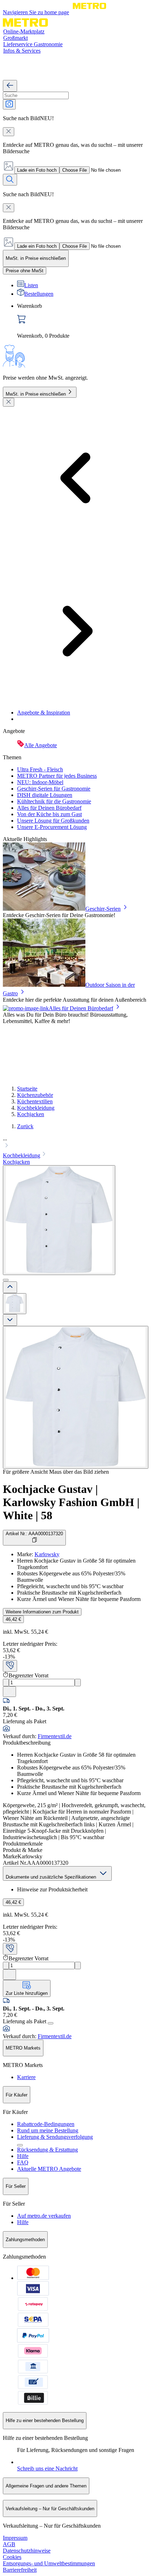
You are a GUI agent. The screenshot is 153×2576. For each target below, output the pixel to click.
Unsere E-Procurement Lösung (52, 827)
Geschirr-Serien (103, 909)
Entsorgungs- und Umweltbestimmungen (49, 2563)
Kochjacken (31, 1114)
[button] (76, 1143)
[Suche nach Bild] (9, 104)
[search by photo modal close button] (9, 132)
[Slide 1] (6, 1280)
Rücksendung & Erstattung (48, 2150)
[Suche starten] (10, 180)
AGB (9, 2544)
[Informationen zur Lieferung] (51, 2023)
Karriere (26, 2077)
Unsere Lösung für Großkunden (53, 821)
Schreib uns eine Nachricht (47, 2468)
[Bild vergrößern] (76, 1397)
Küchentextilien (35, 1101)
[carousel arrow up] (10, 1287)
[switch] (25, 271)
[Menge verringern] (6, 1683)
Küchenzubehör (35, 1095)
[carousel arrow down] (10, 1320)
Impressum (15, 2538)
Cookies (12, 2557)
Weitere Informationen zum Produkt (42, 1612)
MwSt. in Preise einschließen (36, 394)
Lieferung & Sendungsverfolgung (55, 2137)
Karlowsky (47, 1554)
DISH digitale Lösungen (45, 795)
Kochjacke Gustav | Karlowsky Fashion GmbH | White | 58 (71, 1502)
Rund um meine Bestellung (48, 2130)
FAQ (23, 2162)
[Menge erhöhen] (78, 1683)
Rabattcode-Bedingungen (46, 2124)
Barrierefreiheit (20, 2570)
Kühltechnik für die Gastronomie (54, 801)
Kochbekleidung (36, 1108)
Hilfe (23, 2156)
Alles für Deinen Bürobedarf (49, 808)
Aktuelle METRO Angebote (49, 2169)
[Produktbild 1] (15, 1304)
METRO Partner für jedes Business (57, 776)
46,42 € (13, 1619)
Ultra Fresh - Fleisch (40, 769)
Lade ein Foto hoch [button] (37, 170)
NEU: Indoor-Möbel (40, 782)
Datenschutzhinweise (27, 2551)
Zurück (25, 1126)
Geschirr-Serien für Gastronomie (54, 789)
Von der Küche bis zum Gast (49, 814)
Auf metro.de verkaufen (44, 2216)
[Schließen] (9, 402)
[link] (84, 321)
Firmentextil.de (55, 1736)
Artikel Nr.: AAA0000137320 (34, 1534)
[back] (10, 86)
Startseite (27, 1089)
